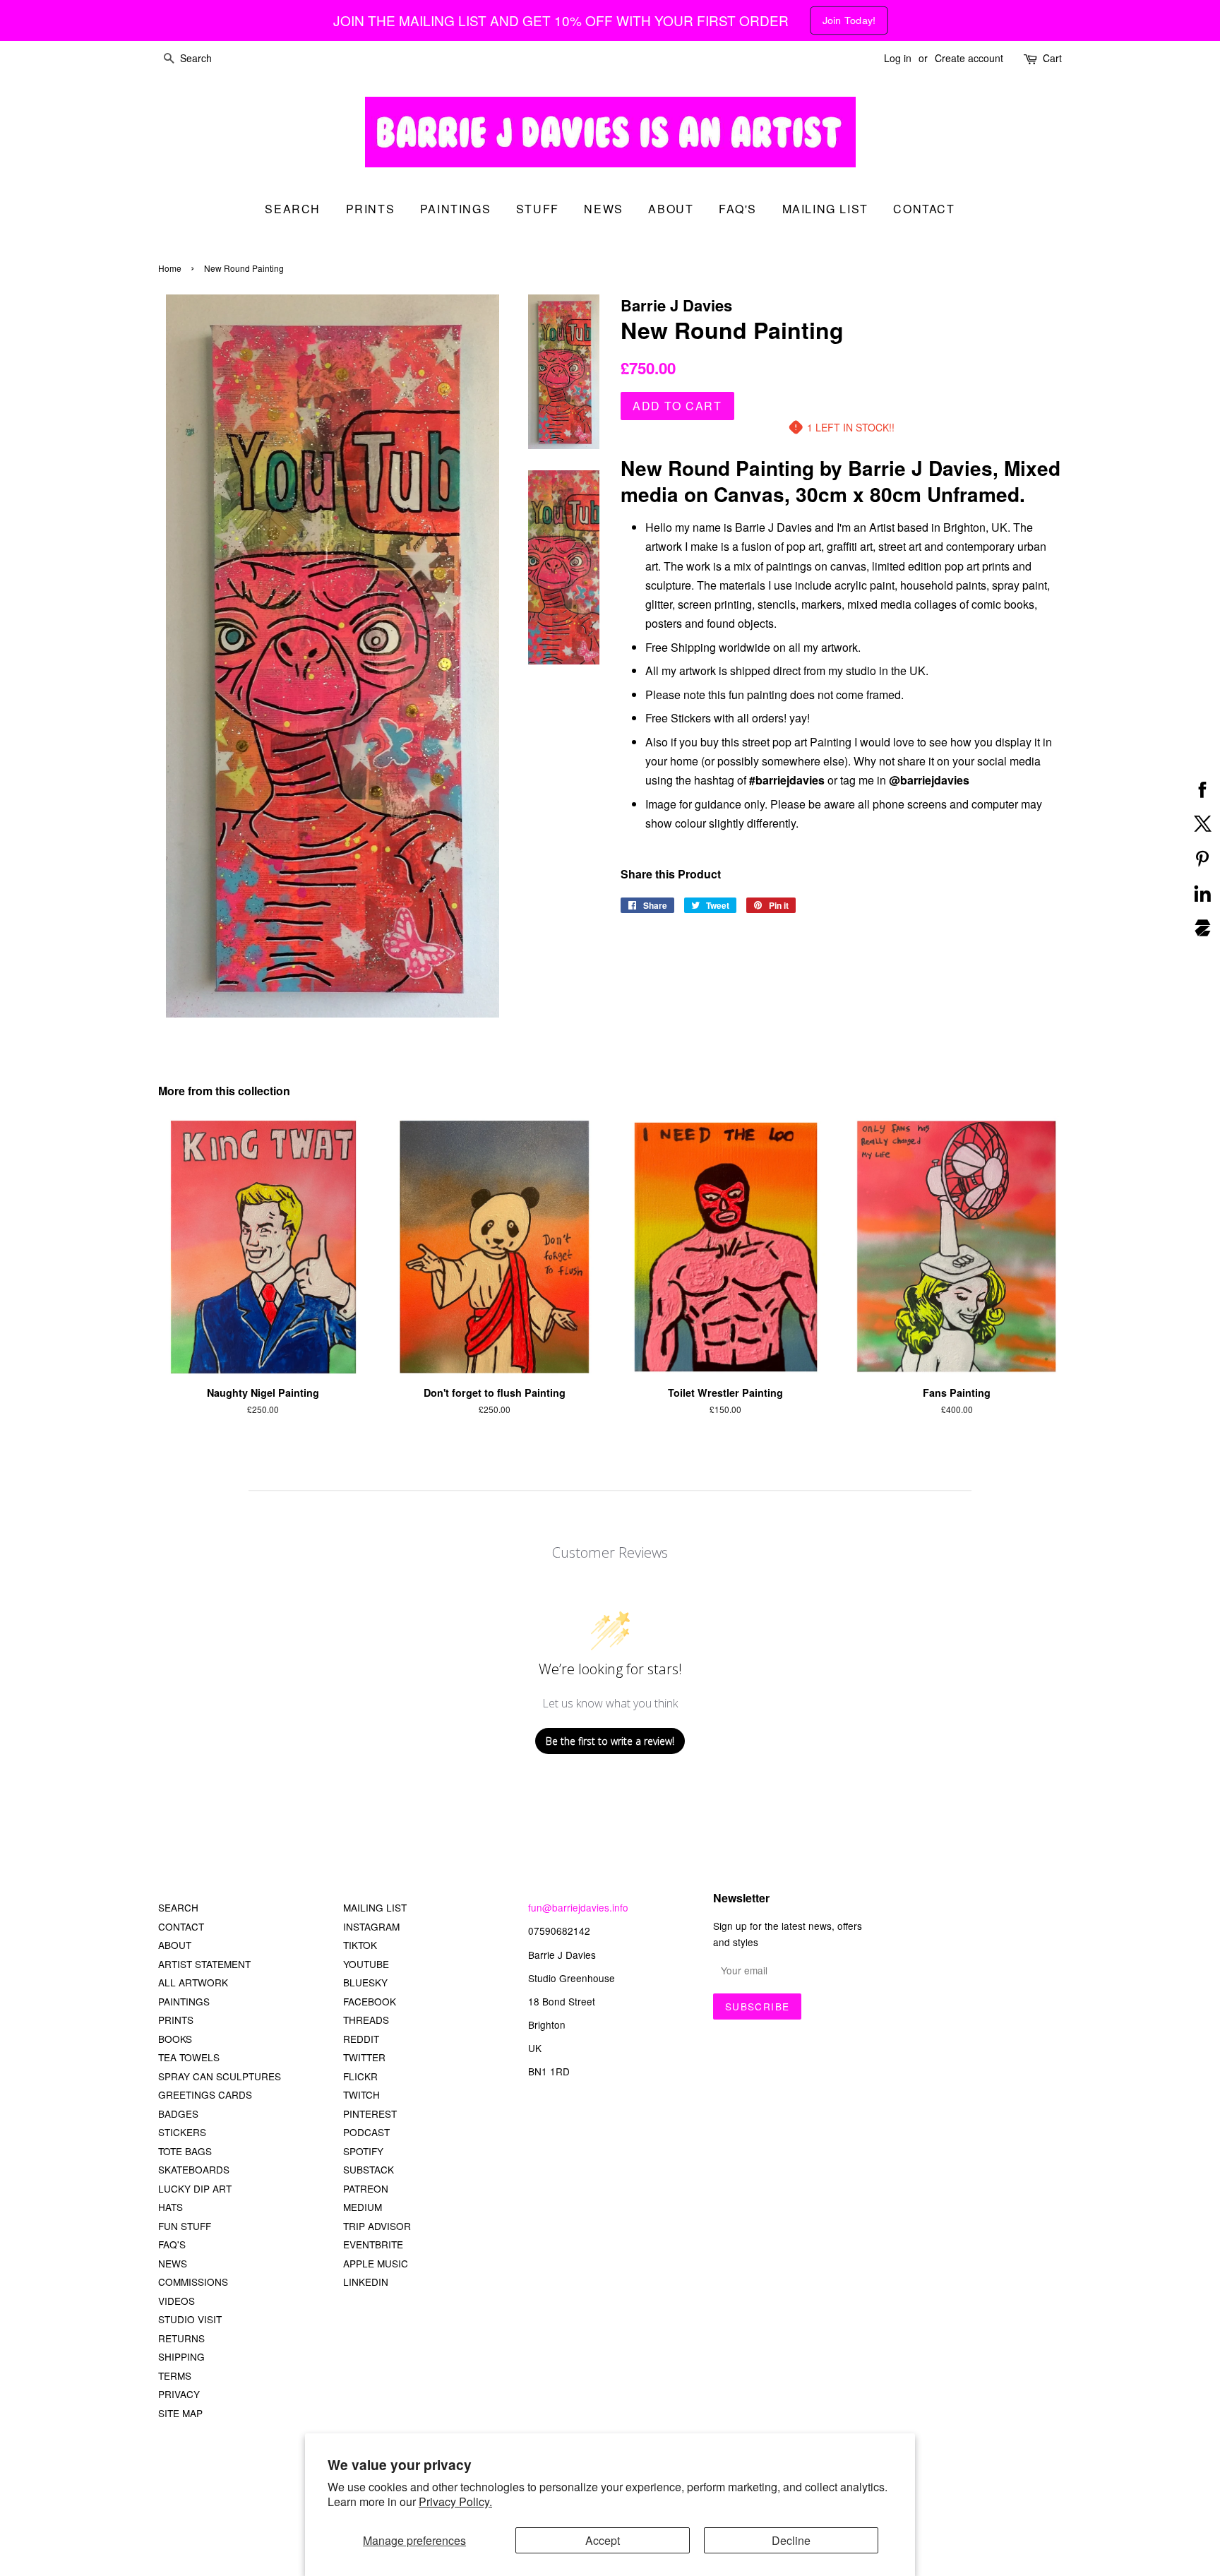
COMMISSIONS (193, 2282)
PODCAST (366, 2132)
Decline (791, 2540)
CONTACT (181, 1926)
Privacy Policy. (455, 2502)
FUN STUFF (185, 2226)
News (603, 209)
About (671, 209)
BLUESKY (365, 1982)
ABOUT (175, 1945)
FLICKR (360, 2076)
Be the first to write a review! (610, 1741)
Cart (1052, 58)
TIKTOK (360, 1945)
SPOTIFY (363, 2151)
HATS (171, 2207)
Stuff (538, 209)
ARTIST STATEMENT (204, 1964)
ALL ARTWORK (193, 1982)
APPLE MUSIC (376, 2263)
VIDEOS (177, 2301)
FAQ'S (172, 2244)
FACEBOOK (370, 2001)
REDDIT (361, 2039)
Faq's (738, 209)
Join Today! (849, 20)
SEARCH (293, 209)
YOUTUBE (366, 1964)
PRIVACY (179, 2394)
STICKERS (182, 2132)
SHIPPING (181, 2356)
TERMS (175, 2375)
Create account (969, 58)
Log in (898, 58)
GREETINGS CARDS (205, 2094)
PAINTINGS (184, 2001)
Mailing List (825, 209)
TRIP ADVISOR (377, 2226)
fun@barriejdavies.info (578, 1907)
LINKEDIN (366, 2282)
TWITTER (364, 2057)
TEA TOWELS (189, 2057)
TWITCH (361, 2094)
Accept (603, 2540)
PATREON (366, 2188)
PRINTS (176, 2020)
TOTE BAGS (185, 2151)
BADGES (178, 2113)
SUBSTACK (369, 2169)
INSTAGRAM (371, 1926)
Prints (371, 209)
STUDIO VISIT (190, 2319)
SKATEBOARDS (194, 2169)
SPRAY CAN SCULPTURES (220, 2076)
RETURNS (181, 2338)
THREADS (366, 2020)
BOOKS (175, 2039)
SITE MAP (180, 2413)
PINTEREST (370, 2113)
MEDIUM (363, 2207)
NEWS (173, 2263)
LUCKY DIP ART (195, 2188)
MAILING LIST (375, 1907)
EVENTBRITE (373, 2244)
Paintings (455, 209)
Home (170, 268)
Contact (924, 209)
